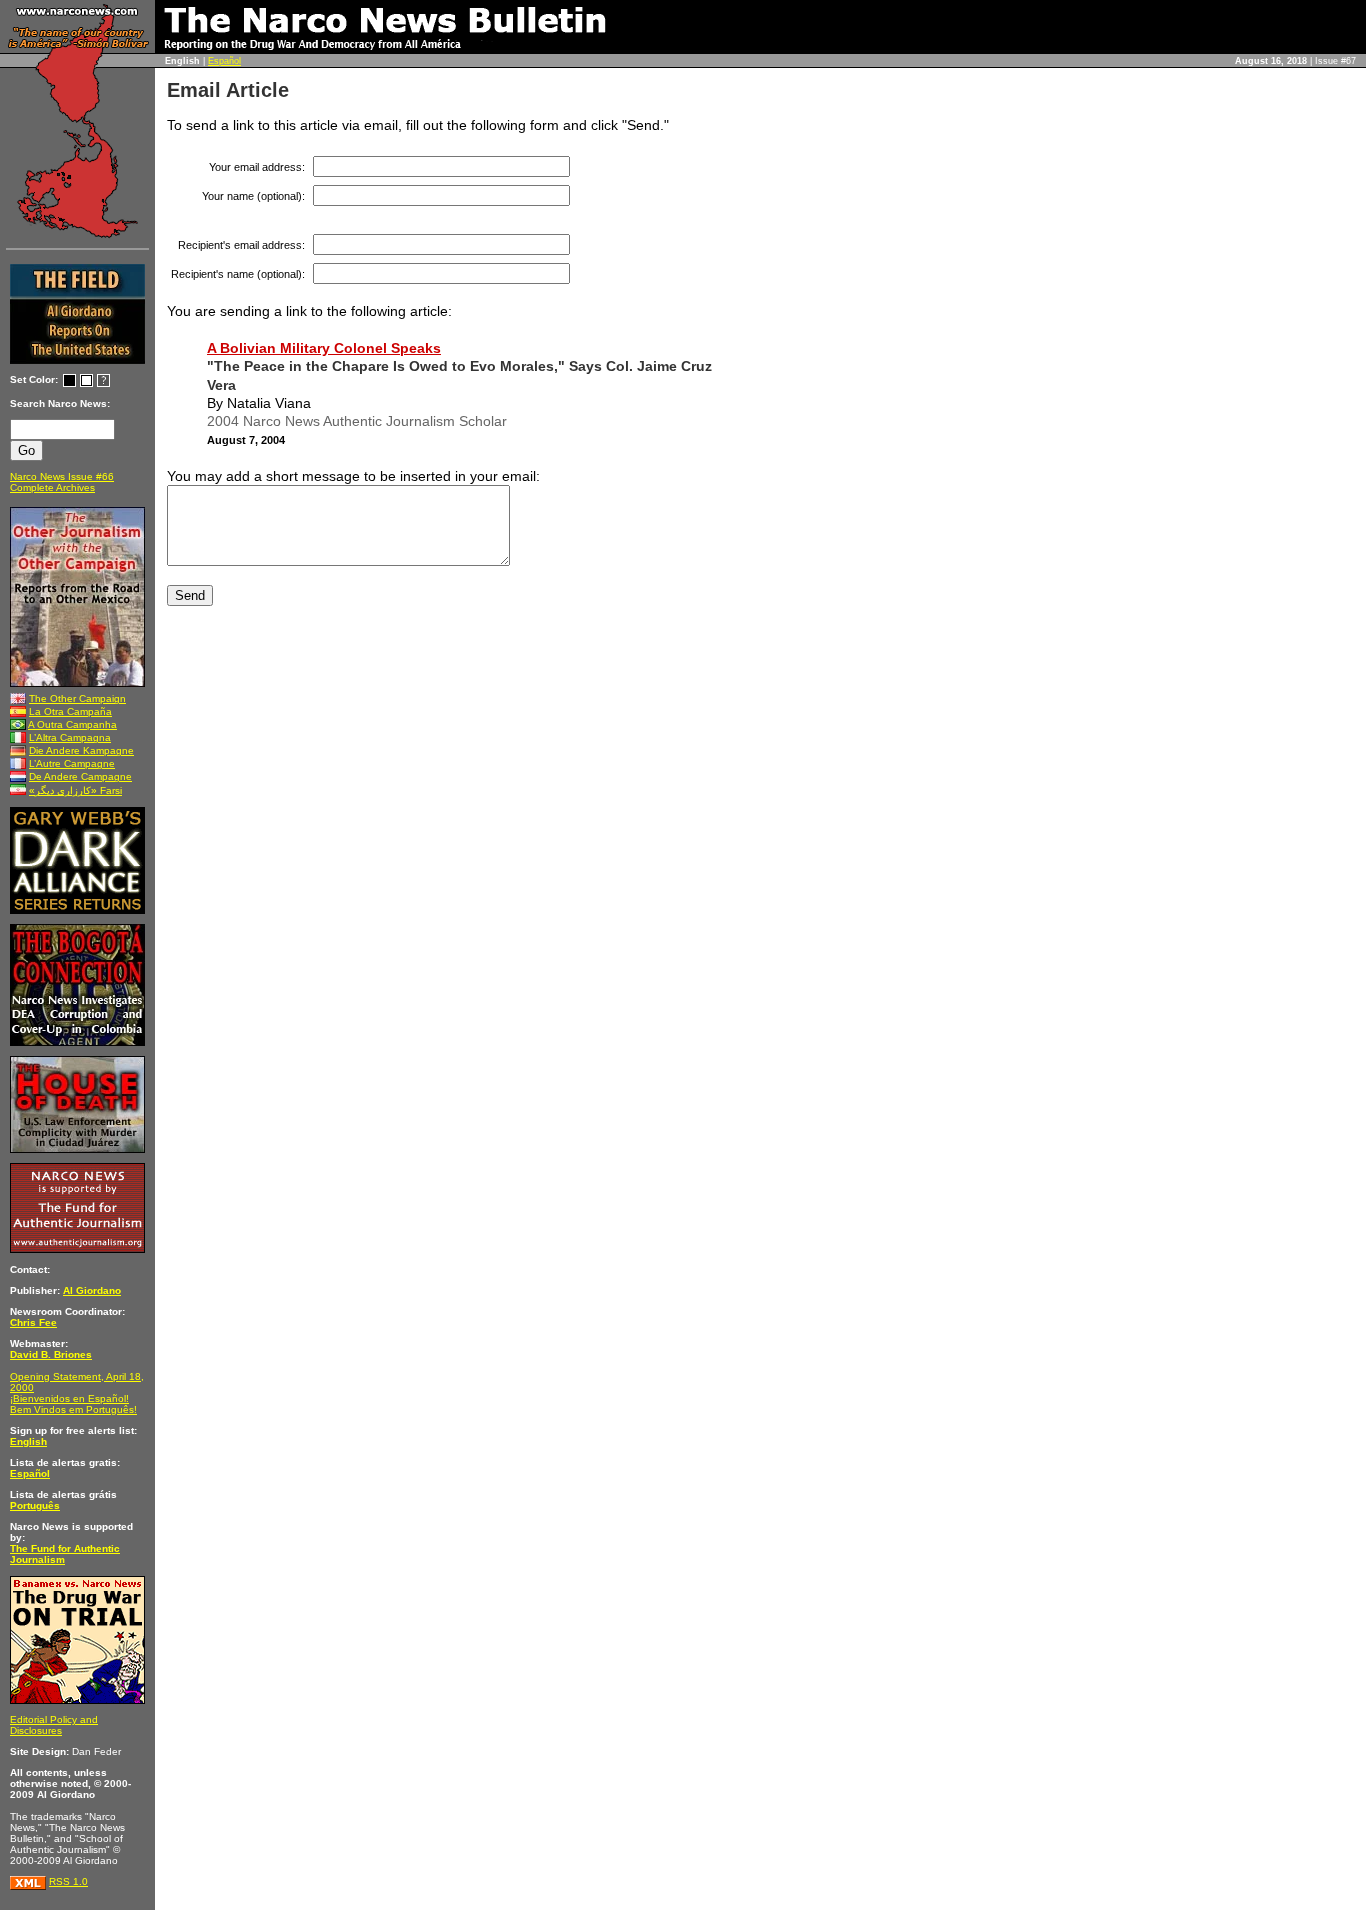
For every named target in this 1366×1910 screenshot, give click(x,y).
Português (35, 1505)
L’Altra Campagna (70, 737)
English (28, 1441)
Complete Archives (52, 487)
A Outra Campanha (72, 724)
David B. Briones (51, 1354)
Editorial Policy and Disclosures (54, 1725)
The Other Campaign (77, 698)
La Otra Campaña (70, 711)
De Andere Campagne (80, 776)
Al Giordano (92, 1290)
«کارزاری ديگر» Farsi (75, 790)
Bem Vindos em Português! (73, 1409)
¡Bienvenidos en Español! (69, 1398)
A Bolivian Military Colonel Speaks (324, 348)
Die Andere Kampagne (81, 750)
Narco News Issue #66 (62, 476)
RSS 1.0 (68, 1881)
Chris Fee (33, 1322)
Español (224, 61)
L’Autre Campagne (72, 763)
